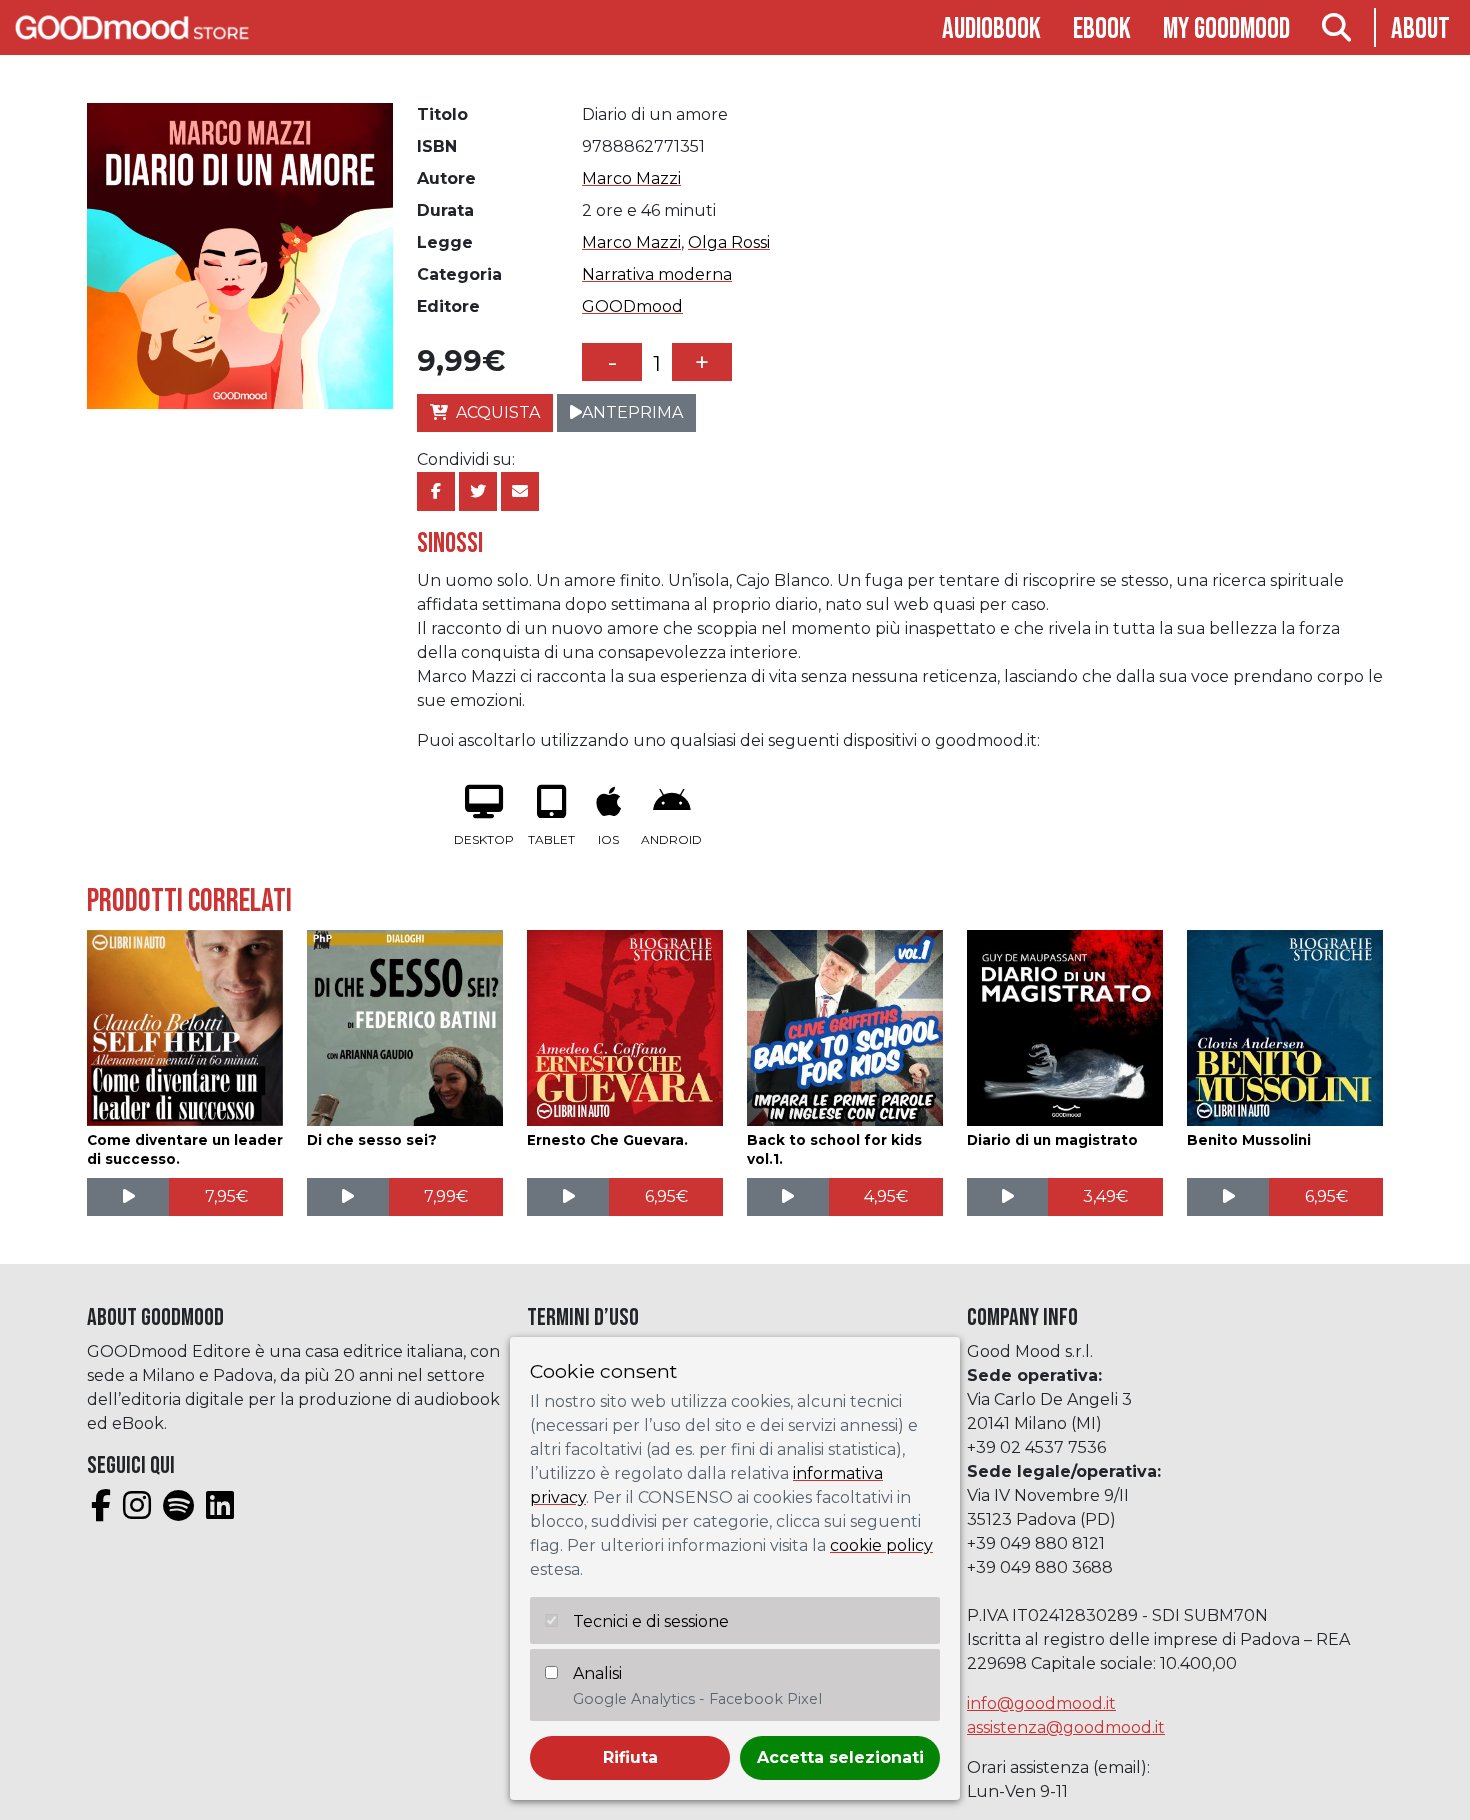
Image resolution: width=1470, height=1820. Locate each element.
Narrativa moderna (657, 274)
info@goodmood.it (1041, 1703)
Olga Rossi (729, 242)
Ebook (1102, 29)
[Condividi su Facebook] (436, 491)
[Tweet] (478, 491)
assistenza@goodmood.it (1066, 1727)
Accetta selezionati (840, 1757)
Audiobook (991, 29)
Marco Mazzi (631, 178)
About (1420, 29)
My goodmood (1226, 29)
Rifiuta (630, 1757)
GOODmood (632, 306)
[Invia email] (520, 491)
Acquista (498, 412)
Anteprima (632, 412)
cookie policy (881, 1545)
